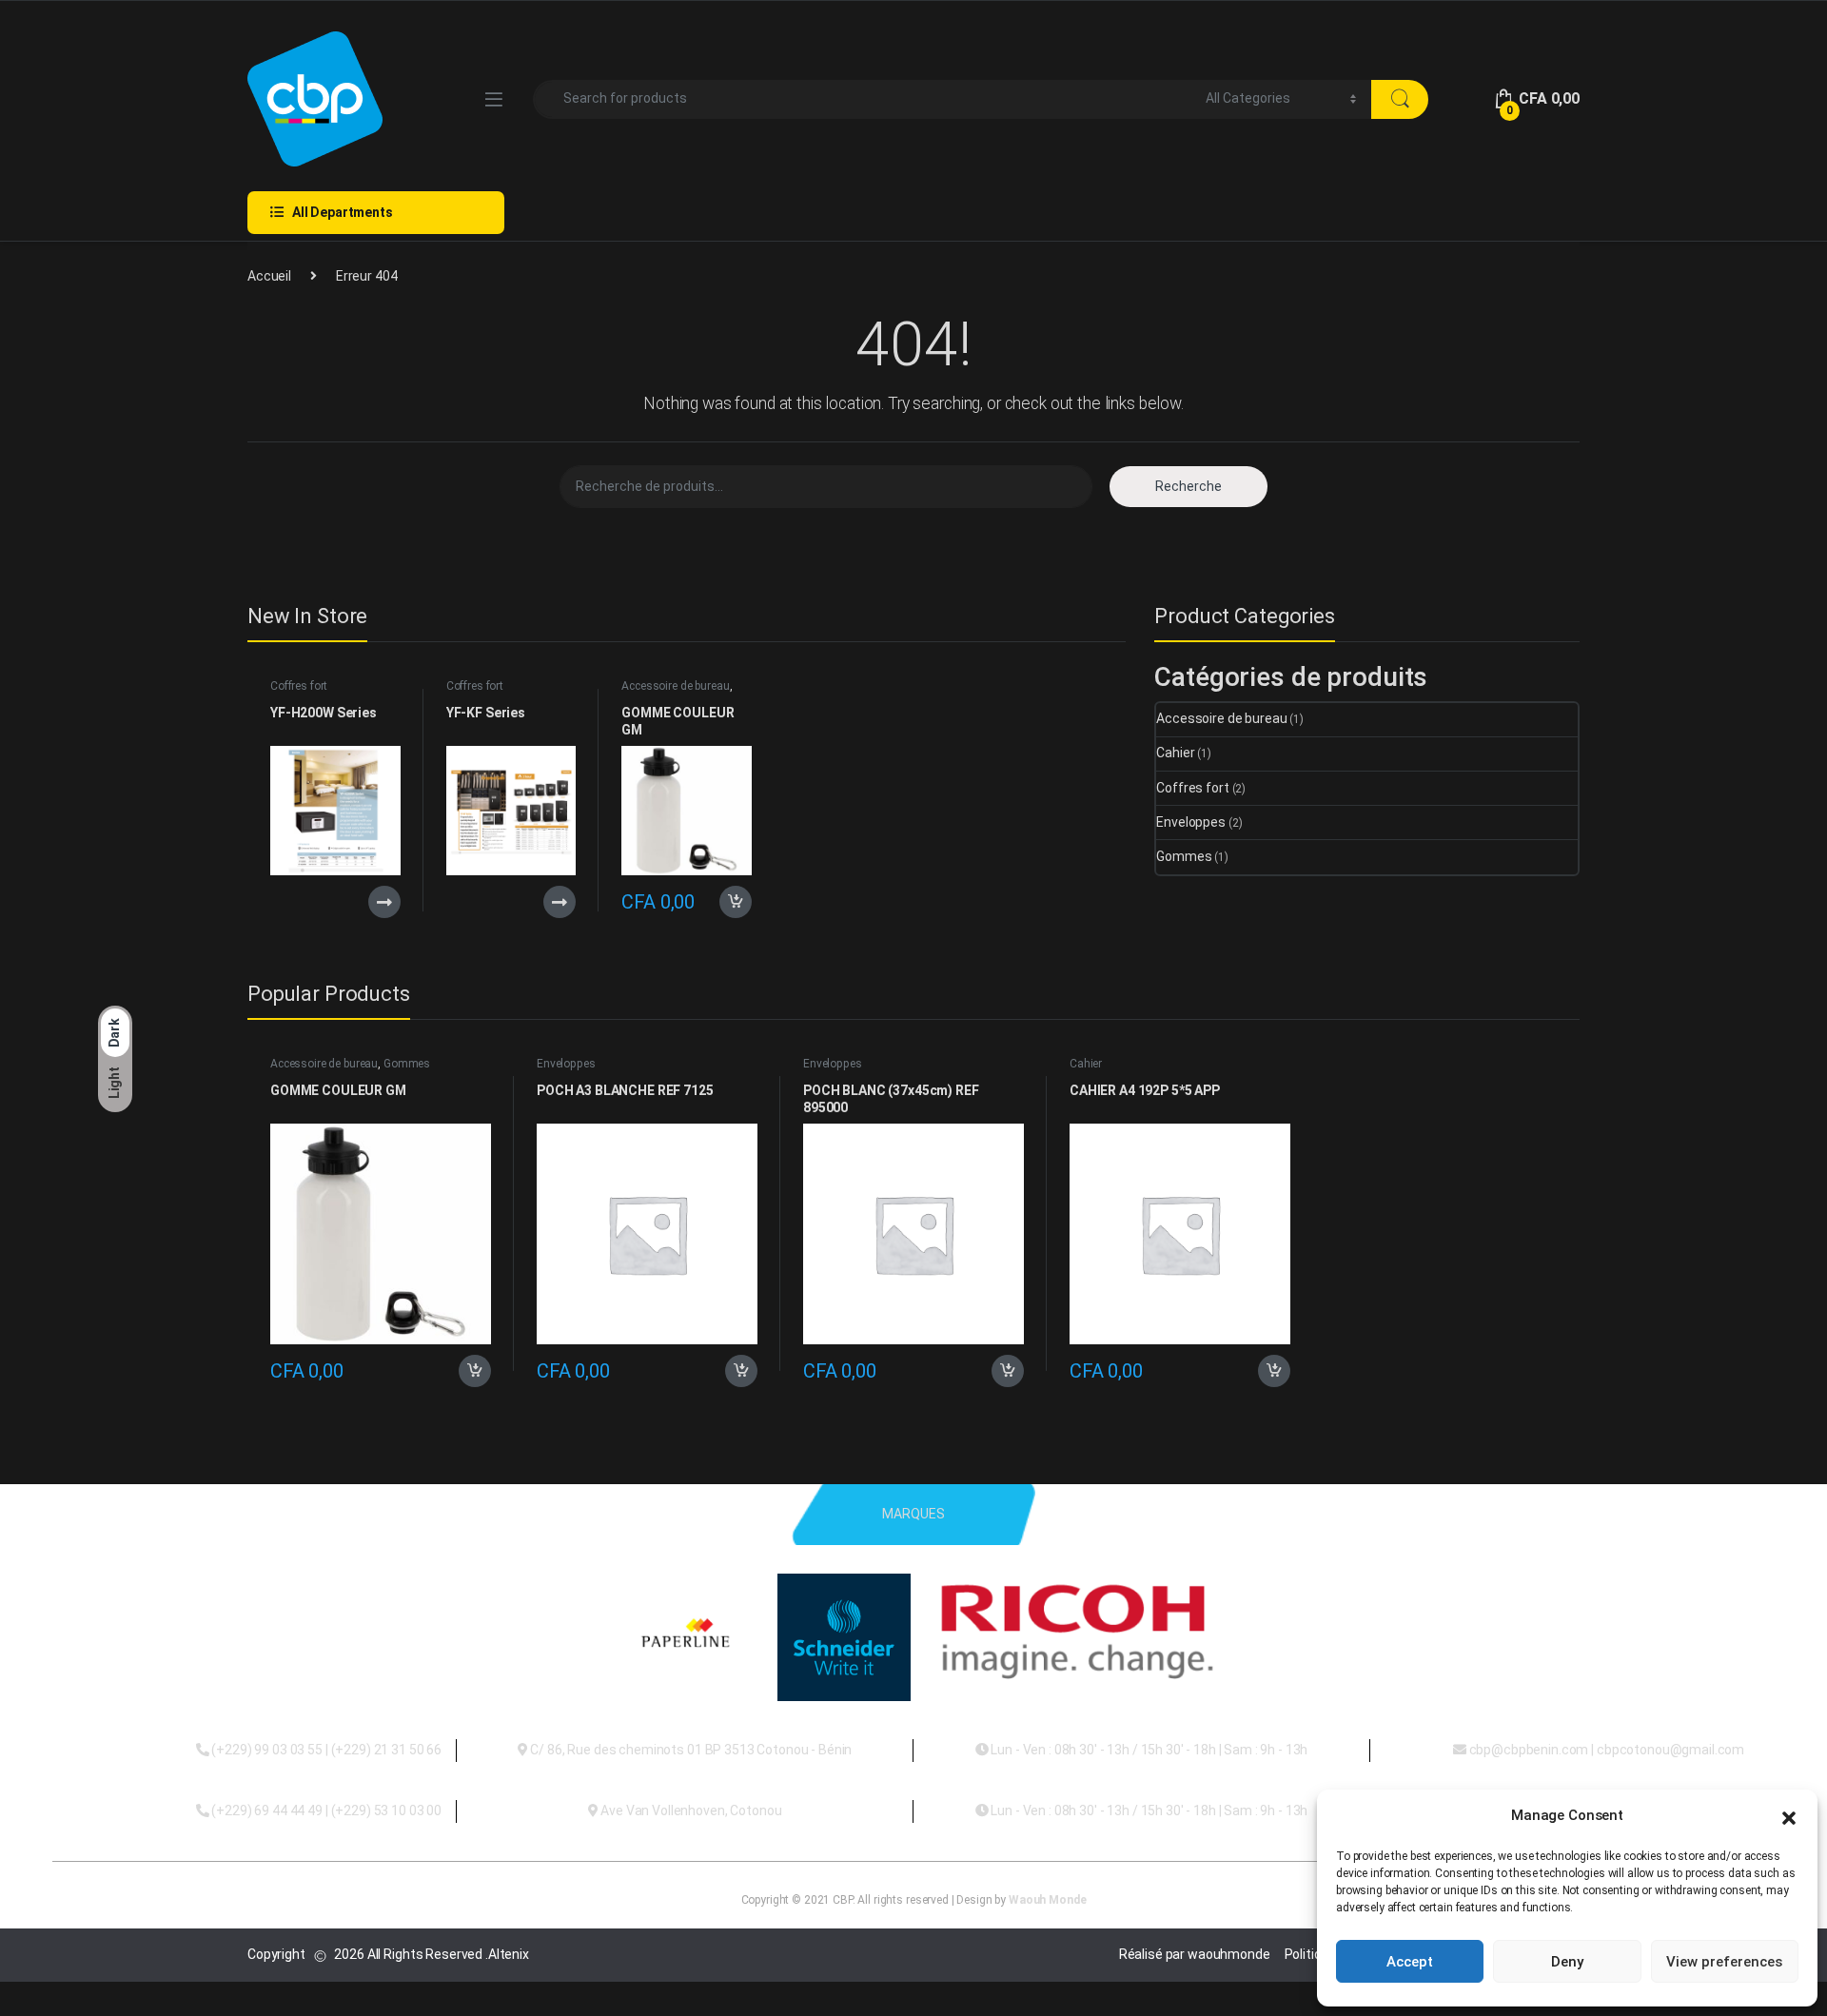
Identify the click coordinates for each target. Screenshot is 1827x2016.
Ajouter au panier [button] (730, 902)
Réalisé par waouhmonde (1195, 1954)
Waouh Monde (1047, 1900)
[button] (1789, 1816)
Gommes (1184, 856)
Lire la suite (384, 902)
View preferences (1724, 1962)
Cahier (1175, 753)
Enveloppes (1191, 822)
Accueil (269, 276)
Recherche (1189, 486)
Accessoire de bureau (675, 686)
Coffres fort (299, 686)
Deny (1567, 1962)
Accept (1410, 1962)
